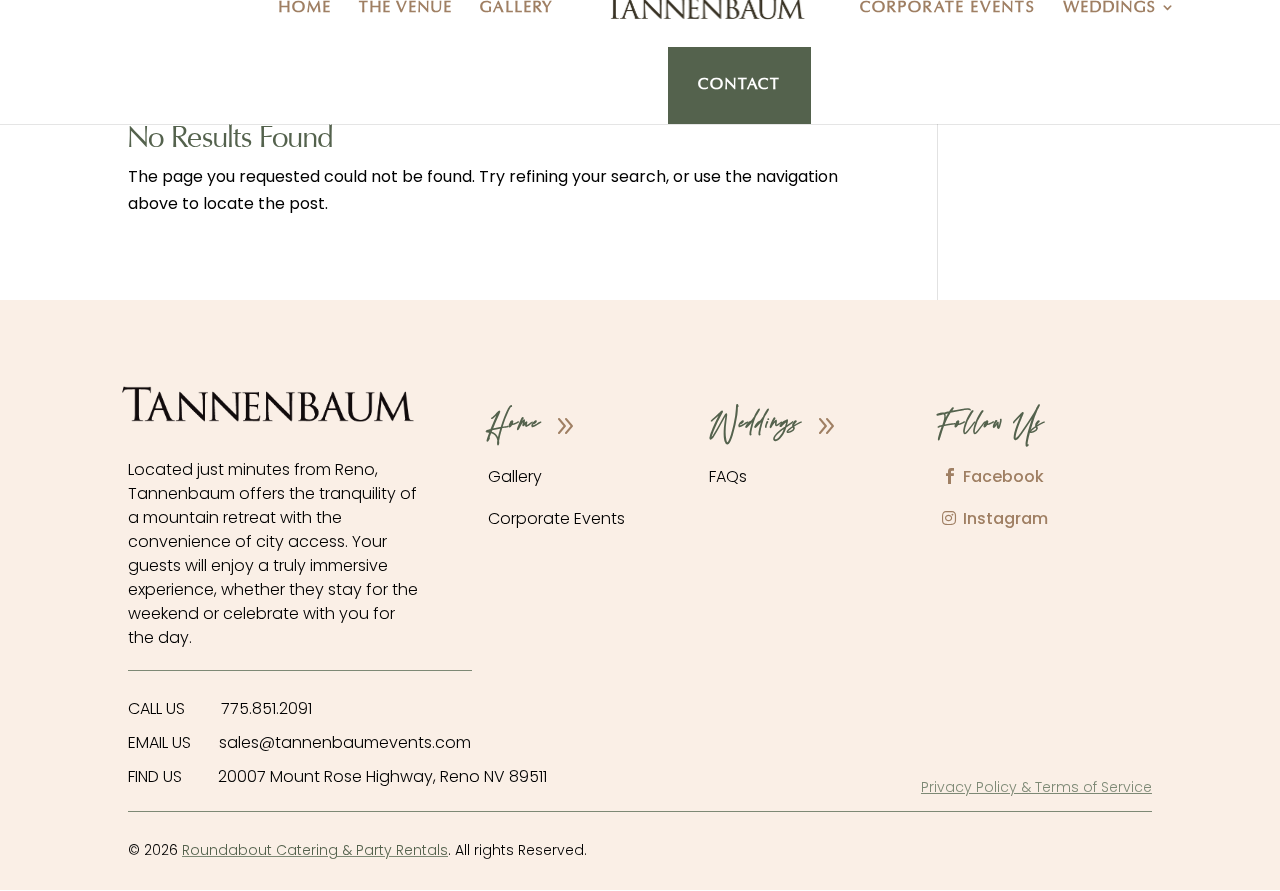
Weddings (1110, 8)
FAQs (728, 476)
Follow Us (991, 425)
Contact (739, 85)
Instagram (1005, 518)
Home (305, 8)
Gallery (517, 8)
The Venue (406, 8)
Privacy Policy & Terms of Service (1036, 787)
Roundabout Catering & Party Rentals (315, 850)
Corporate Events (948, 8)
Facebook (1003, 476)
